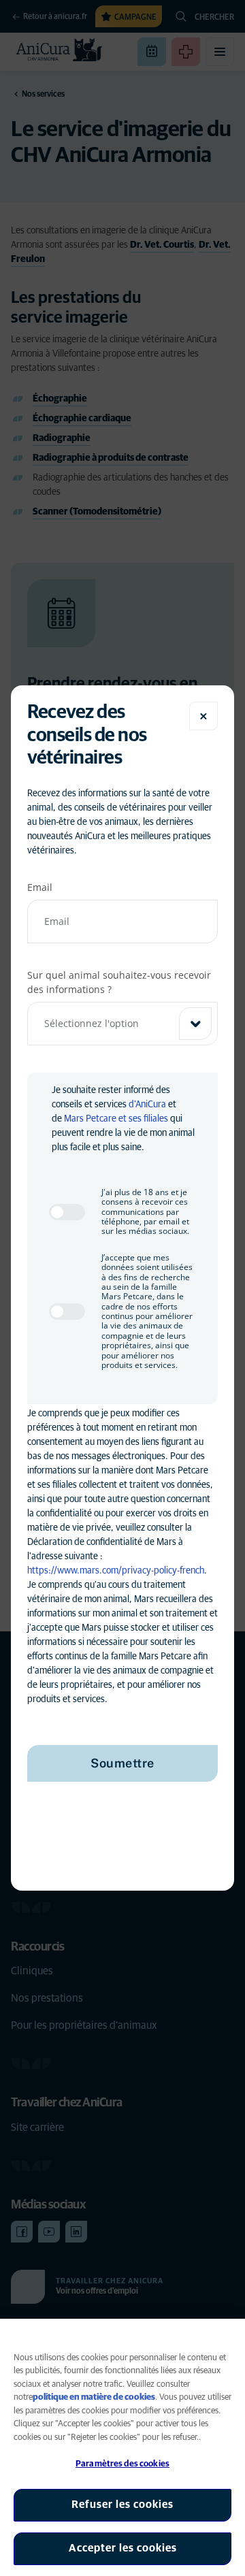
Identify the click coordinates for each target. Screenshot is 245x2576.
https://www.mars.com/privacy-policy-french (116, 1571)
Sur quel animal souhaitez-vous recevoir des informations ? (119, 982)
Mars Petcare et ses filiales (116, 1119)
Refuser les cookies (122, 2505)
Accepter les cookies (123, 2548)
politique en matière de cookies (94, 2397)
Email (40, 887)
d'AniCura (147, 1105)
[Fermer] (203, 716)
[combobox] (122, 1024)
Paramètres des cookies (122, 2464)
